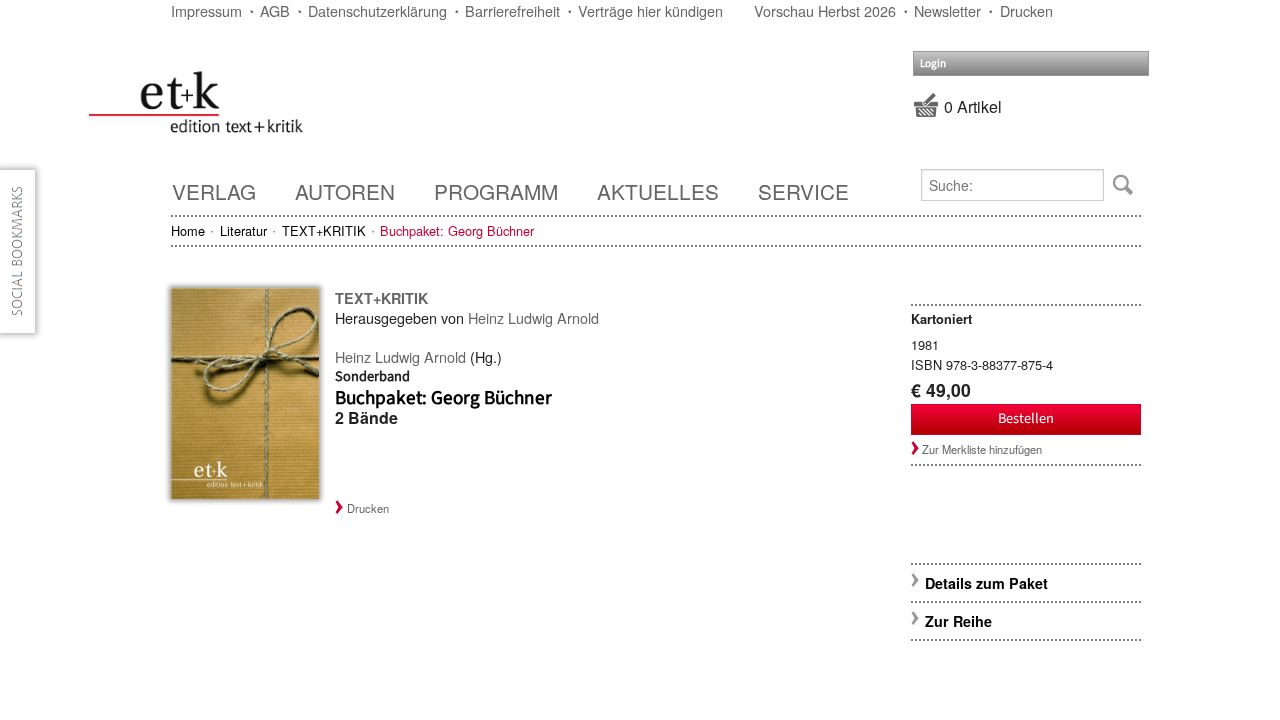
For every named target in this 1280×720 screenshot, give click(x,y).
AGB (275, 10)
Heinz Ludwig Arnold (533, 317)
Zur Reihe (958, 621)
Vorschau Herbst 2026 (825, 10)
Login (933, 63)
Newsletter (947, 10)
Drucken (1026, 10)
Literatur (243, 230)
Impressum (206, 10)
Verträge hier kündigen (650, 10)
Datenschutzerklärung (377, 10)
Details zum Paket (986, 583)
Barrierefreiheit (512, 10)
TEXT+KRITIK (324, 230)
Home (188, 230)
